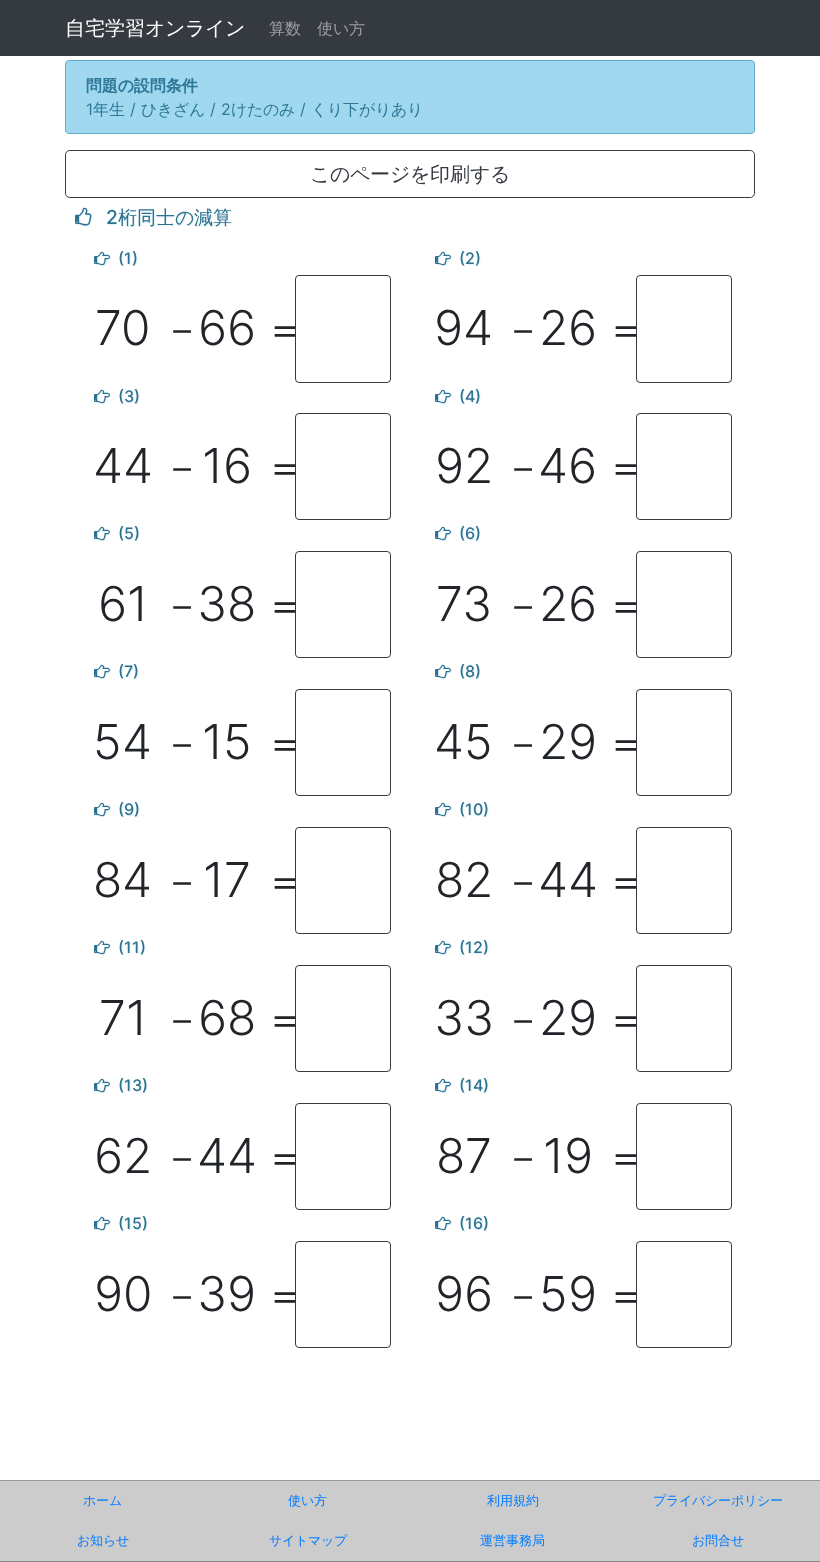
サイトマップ (308, 1540)
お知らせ (103, 1540)
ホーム (102, 1500)
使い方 (341, 28)
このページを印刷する (410, 174)
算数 (285, 28)
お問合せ (718, 1540)
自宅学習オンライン (155, 28)
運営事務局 (512, 1540)
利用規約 (513, 1500)
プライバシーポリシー (718, 1500)
